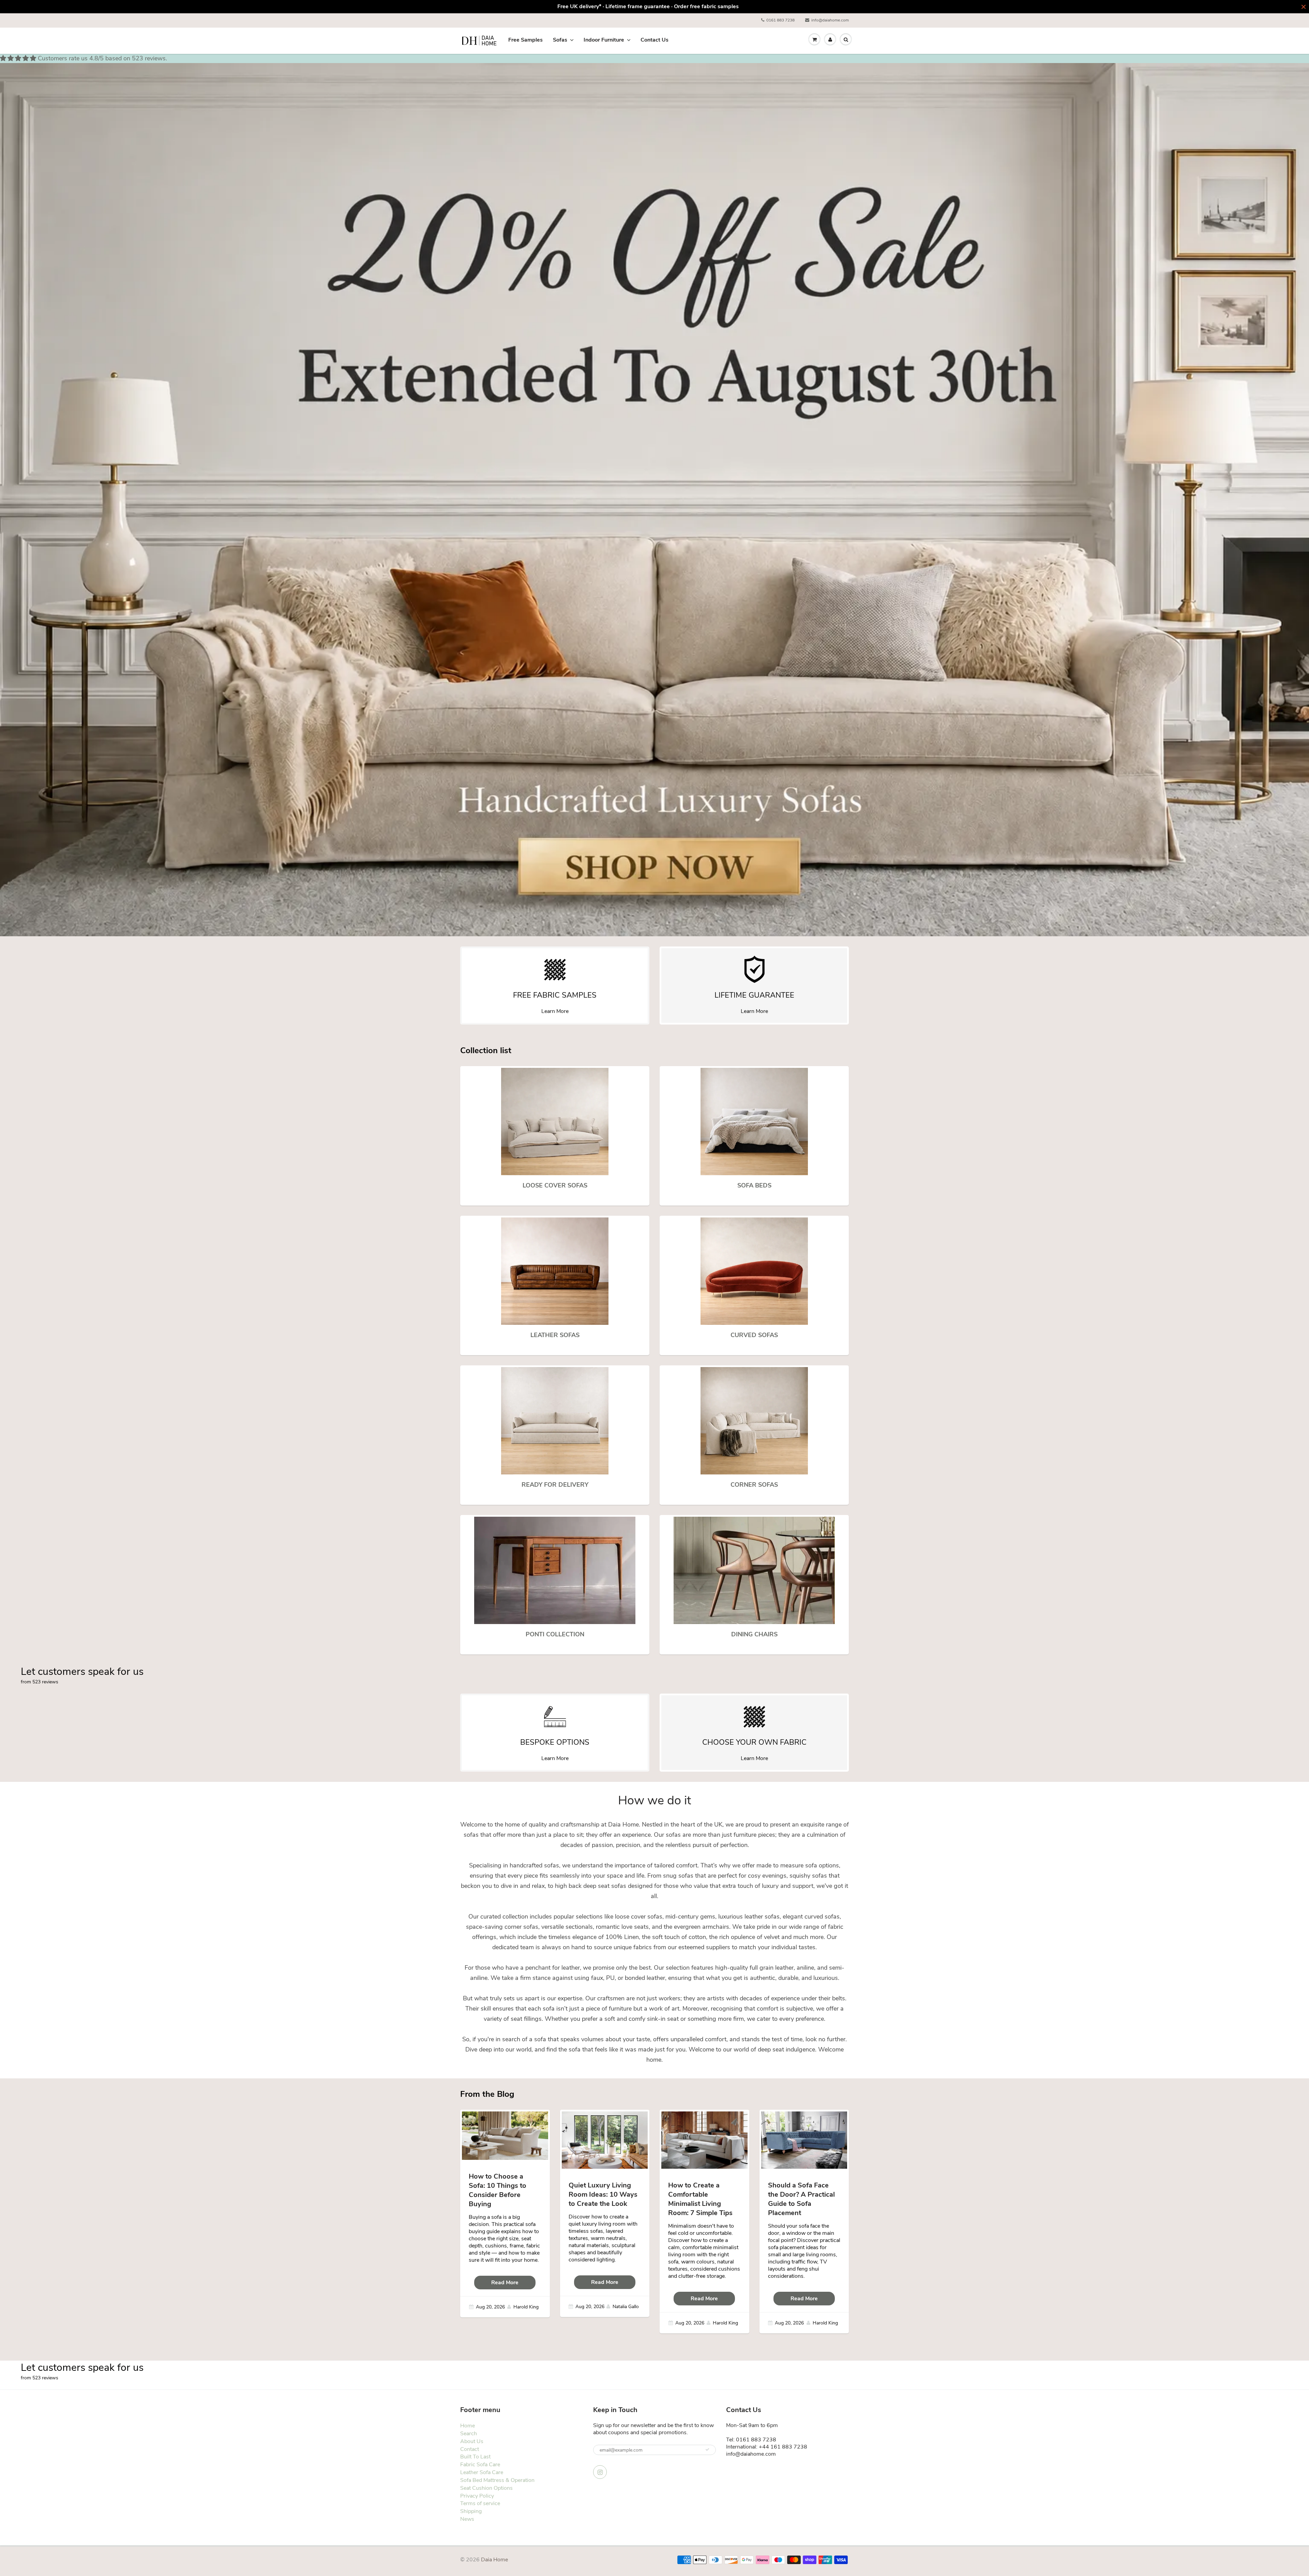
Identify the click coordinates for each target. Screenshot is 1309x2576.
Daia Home (494, 2560)
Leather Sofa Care (482, 2472)
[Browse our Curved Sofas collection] (754, 1271)
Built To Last (475, 2457)
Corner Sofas (754, 1485)
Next (1280, 504)
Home (468, 2426)
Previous (30, 504)
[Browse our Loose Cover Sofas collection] (555, 1121)
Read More (505, 2283)
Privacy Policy (477, 2496)
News (467, 2519)
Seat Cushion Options (486, 2488)
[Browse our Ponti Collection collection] (555, 1570)
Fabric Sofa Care (480, 2465)
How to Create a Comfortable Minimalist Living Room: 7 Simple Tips (700, 2199)
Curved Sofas (754, 1335)
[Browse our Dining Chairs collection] (754, 1570)
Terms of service (480, 2503)
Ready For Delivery (555, 1485)
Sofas (560, 40)
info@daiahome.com (830, 20)
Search (469, 2434)
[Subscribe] (707, 2450)
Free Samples (525, 40)
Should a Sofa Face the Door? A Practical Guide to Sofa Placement (801, 2199)
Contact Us (654, 40)
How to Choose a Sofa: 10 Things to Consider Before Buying (498, 2190)
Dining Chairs (754, 1634)
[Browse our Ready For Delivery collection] (555, 1420)
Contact (470, 2449)
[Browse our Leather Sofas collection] (555, 1271)
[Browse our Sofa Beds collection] (754, 1121)
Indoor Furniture (604, 40)
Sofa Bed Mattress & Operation (497, 2480)
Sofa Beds (754, 1185)
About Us (472, 2441)
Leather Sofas (555, 1335)
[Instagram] (600, 2472)
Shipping (471, 2511)
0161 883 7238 (780, 20)
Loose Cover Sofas (555, 1185)
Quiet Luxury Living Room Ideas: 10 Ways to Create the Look (603, 2194)
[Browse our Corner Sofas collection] (754, 1420)
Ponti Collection (555, 1634)
